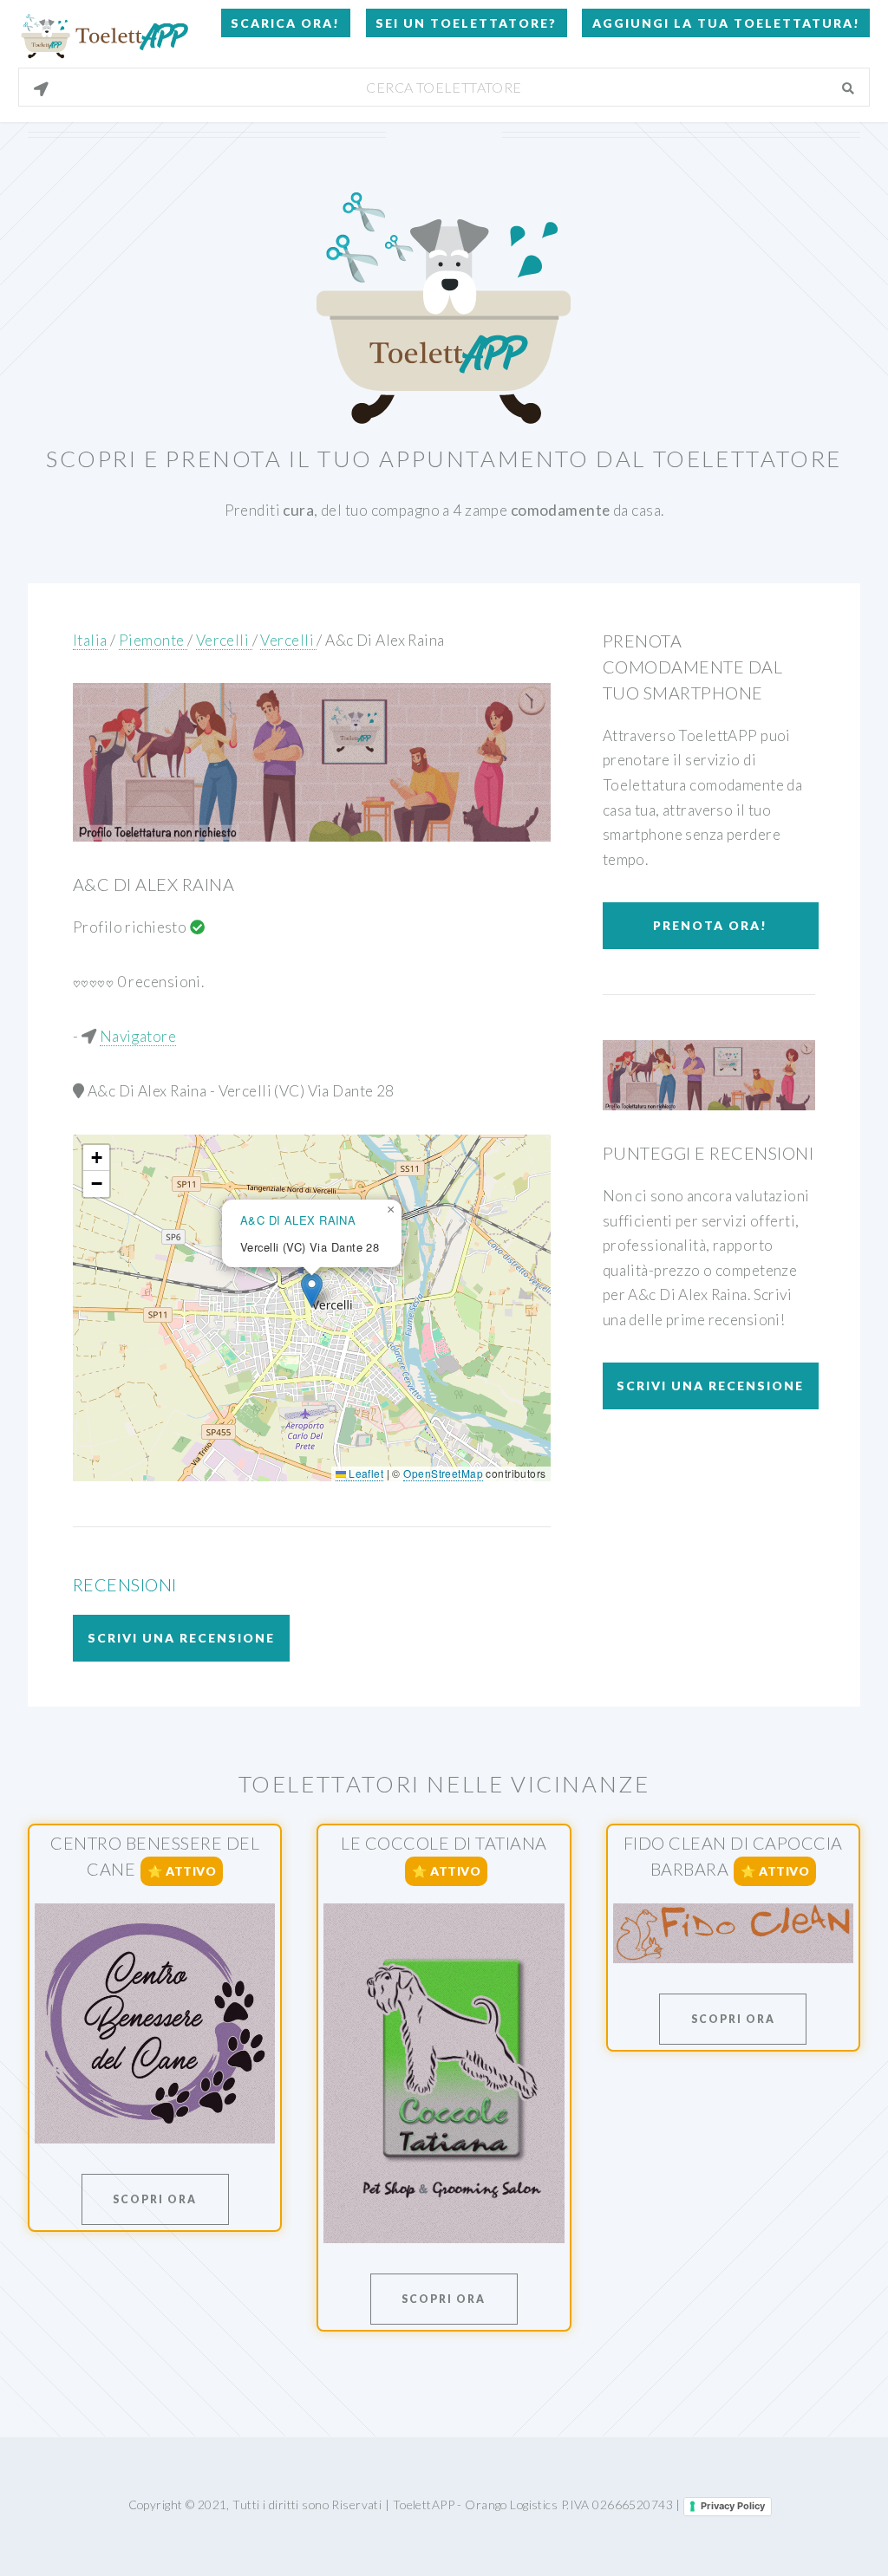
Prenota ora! (710, 925)
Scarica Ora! (285, 23)
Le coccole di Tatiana (444, 1843)
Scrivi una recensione (181, 1638)
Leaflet (365, 1473)
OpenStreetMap (443, 1473)
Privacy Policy (733, 2506)
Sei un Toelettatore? (466, 23)
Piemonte (153, 640)
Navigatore (138, 1036)
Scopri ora (155, 2199)
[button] (312, 1290)
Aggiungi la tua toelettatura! (726, 23)
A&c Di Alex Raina (385, 640)
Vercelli (224, 640)
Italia (90, 640)
